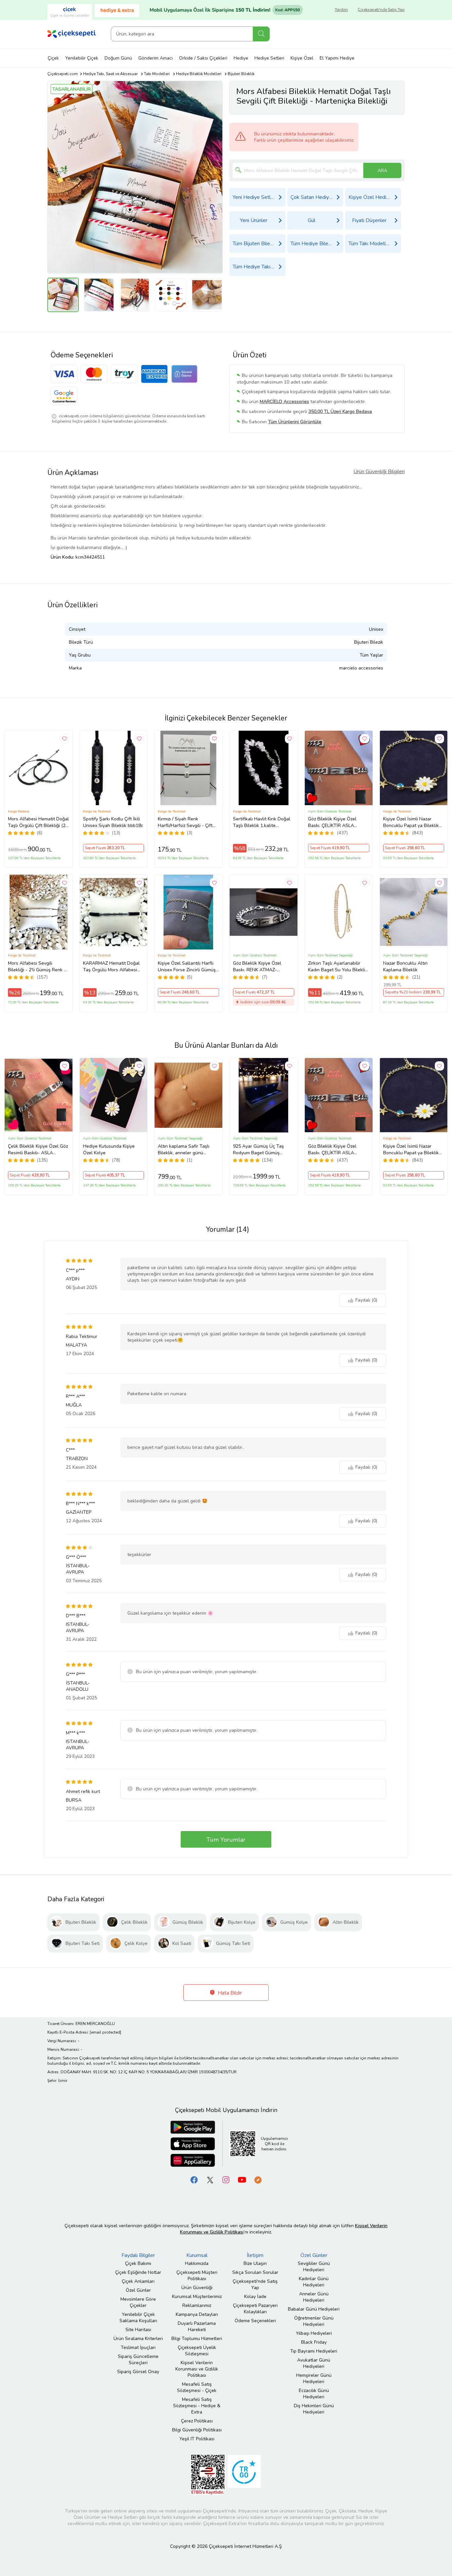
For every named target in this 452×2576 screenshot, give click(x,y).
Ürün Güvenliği (197, 2288)
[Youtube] (242, 2179)
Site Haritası (138, 2330)
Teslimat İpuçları (138, 2347)
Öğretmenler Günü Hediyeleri (314, 2321)
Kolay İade (255, 2297)
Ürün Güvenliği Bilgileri (379, 472)
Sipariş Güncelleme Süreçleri (138, 2360)
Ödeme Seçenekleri (255, 2321)
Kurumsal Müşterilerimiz (197, 2297)
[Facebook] (194, 2179)
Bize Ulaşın (255, 2263)
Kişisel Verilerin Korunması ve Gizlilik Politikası (197, 2369)
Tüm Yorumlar (226, 1840)
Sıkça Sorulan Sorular (255, 2272)
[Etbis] (208, 2474)
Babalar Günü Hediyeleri (314, 2309)
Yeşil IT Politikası (197, 2439)
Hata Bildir (229, 1993)
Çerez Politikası (197, 2421)
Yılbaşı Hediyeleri (314, 2333)
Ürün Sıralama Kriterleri (138, 2339)
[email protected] (105, 2032)
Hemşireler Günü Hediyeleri (314, 2378)
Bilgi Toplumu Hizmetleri (197, 2339)
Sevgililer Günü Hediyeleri (314, 2267)
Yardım (341, 10)
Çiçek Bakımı (138, 2263)
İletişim (255, 2255)
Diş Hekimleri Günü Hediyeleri (314, 2409)
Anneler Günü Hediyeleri (314, 2297)
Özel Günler (138, 2290)
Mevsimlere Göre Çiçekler (138, 2302)
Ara (261, 34)
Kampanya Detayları (197, 2314)
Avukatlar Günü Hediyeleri (314, 2363)
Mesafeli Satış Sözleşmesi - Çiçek (197, 2387)
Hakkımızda (197, 2263)
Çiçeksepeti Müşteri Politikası (197, 2276)
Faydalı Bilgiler (138, 2255)
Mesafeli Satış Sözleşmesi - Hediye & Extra (197, 2406)
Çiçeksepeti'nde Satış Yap (381, 10)
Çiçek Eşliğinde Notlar (138, 2272)
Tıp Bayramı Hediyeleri (314, 2351)
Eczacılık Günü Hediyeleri (314, 2394)
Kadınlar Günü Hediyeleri (314, 2282)
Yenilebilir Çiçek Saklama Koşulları (138, 2318)
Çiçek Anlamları (138, 2281)
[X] (210, 2179)
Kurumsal (197, 2255)
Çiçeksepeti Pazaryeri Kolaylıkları (255, 2309)
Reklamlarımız (197, 2305)
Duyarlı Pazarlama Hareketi (197, 2326)
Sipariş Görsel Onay (138, 2372)
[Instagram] (226, 2179)
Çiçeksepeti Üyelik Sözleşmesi (197, 2351)
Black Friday (314, 2342)
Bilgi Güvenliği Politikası (197, 2430)
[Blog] (258, 2179)
